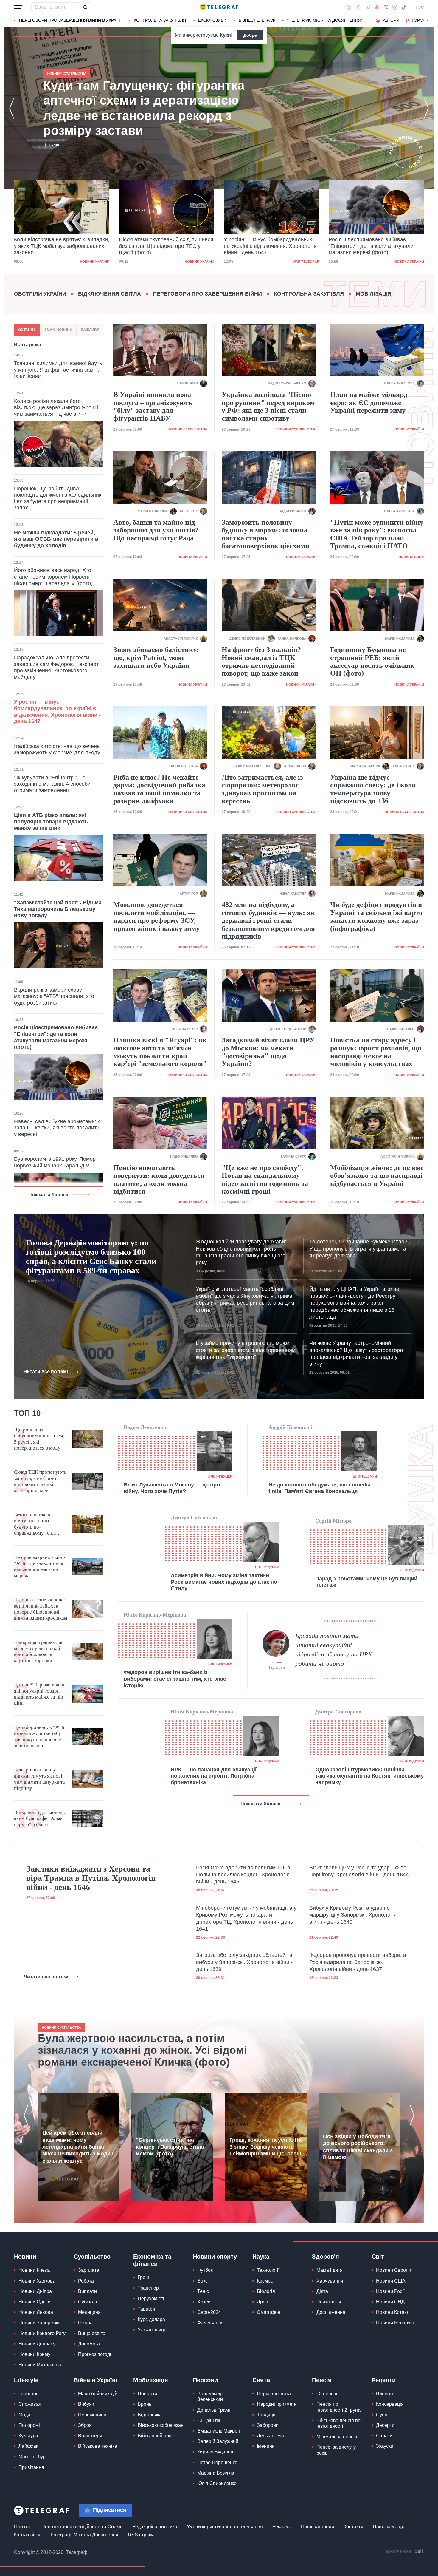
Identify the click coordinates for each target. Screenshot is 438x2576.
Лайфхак (28, 2446)
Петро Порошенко (217, 2463)
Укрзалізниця (152, 2330)
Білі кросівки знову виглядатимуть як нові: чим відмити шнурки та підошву (39, 1779)
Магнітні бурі (33, 2457)
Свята (261, 2380)
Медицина (89, 2312)
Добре (250, 35)
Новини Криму (34, 2354)
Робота (86, 2281)
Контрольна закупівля (160, 20)
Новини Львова (36, 2312)
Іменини (266, 2446)
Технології (268, 2270)
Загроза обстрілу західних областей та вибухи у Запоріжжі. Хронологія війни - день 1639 (244, 1962)
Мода (24, 2415)
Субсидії (87, 2302)
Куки (225, 35)
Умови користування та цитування (225, 2527)
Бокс (202, 2281)
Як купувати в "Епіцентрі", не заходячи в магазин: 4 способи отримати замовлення (52, 784)
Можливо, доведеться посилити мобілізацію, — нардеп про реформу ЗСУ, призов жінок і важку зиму (156, 916)
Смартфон (269, 2312)
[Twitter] (386, 7)
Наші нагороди (317, 2527)
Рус (420, 7)
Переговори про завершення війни (207, 294)
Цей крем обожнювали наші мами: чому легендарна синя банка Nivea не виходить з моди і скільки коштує (78, 2147)
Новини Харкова (37, 2281)
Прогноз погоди (95, 2354)
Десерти (385, 2425)
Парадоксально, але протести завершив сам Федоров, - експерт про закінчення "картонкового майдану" (56, 667)
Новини (25, 2257)
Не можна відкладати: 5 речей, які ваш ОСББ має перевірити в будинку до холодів (56, 539)
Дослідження (331, 2312)
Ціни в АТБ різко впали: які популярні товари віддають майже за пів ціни (51, 822)
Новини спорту (215, 2257)
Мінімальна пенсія (337, 2437)
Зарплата (89, 2270)
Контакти (353, 2527)
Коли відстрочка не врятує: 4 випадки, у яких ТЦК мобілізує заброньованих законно (138, 108)
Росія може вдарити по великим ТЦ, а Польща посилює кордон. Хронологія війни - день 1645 (243, 1875)
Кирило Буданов (215, 2452)
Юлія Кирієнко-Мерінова (155, 1615)
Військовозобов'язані (161, 2425)
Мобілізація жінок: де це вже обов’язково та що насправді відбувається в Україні (377, 1176)
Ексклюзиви (212, 20)
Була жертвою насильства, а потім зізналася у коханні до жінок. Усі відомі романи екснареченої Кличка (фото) (142, 2050)
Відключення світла (110, 294)
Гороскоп (423, 20)
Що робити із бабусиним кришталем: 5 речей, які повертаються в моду (39, 1439)
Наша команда (389, 2527)
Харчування (330, 2281)
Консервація (390, 2404)
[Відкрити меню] (18, 7)
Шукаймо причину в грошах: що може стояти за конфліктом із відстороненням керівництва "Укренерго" (246, 1350)
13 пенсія (327, 2394)
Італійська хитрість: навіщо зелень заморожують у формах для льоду (57, 750)
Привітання (31, 2467)
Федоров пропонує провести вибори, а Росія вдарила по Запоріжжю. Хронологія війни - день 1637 (358, 1962)
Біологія (266, 2291)
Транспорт (149, 2288)
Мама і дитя (330, 2270)
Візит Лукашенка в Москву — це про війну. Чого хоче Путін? (172, 1488)
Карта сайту (27, 2535)
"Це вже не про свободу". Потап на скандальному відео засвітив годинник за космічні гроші (265, 1179)
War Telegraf (201, 262)
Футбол (205, 2270)
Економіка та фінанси (152, 2260)
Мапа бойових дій (98, 2394)
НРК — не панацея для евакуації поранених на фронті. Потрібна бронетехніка (214, 1776)
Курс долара (151, 2319)
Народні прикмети (277, 2404)
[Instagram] (395, 7)
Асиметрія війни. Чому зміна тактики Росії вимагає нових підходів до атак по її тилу (224, 1582)
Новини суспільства (404, 262)
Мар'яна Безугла (216, 2473)
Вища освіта (92, 2333)
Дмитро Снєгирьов (194, 1518)
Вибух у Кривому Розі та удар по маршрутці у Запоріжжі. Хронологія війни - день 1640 (353, 1915)
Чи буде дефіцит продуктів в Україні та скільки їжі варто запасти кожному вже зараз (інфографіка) (376, 916)
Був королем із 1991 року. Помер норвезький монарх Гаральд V (55, 1162)
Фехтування (211, 2323)
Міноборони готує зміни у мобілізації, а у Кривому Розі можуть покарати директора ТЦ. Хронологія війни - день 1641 (246, 1918)
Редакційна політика (155, 2527)
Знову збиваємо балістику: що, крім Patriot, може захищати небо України (156, 657)
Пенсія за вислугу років (336, 2450)
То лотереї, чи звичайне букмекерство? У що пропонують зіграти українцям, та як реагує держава (358, 1249)
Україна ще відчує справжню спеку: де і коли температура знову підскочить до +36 (373, 789)
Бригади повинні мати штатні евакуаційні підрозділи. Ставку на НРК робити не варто (334, 1649)
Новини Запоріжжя (40, 2323)
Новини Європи (394, 2270)
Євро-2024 (209, 2312)
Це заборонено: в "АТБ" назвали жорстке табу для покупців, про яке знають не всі (40, 1736)
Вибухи (86, 2404)
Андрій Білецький (290, 1427)
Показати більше (48, 1195)
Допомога (89, 2344)
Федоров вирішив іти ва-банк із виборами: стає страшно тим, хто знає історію (175, 1679)
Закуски (385, 2446)
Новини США (391, 2281)
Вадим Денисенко (145, 1427)
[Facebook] (349, 7)
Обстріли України (40, 294)
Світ (378, 2257)
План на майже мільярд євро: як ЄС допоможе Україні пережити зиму (369, 402)
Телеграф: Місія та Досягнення (84, 2535)
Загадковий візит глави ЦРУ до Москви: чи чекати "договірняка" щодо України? (268, 1052)
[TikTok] (404, 7)
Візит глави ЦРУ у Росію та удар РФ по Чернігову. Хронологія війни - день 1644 (359, 1871)
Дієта (322, 2291)
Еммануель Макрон (219, 2431)
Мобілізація (374, 294)
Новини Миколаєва (40, 2365)
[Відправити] (85, 7)
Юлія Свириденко (217, 2483)
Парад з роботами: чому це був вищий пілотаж (366, 1582)
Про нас (23, 2527)
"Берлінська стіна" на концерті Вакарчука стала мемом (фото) (170, 2147)
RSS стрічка (141, 2535)
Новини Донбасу (37, 2344)
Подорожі (29, 2425)
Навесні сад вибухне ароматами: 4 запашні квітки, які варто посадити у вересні (57, 1128)
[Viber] (358, 7)
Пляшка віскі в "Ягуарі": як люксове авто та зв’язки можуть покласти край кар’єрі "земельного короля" (160, 1052)
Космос (265, 2281)
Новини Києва (34, 2270)
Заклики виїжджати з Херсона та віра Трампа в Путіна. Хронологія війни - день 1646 (91, 1878)
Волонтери (90, 2436)
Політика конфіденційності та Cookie (82, 2527)
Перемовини (92, 2415)
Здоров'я (326, 2257)
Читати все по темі (46, 1372)
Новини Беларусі (395, 2323)
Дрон (263, 2302)
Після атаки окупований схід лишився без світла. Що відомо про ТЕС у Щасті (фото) (61, 246)
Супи (382, 2415)
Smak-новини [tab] (58, 330)
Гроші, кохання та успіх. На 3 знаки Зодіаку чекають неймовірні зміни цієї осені (265, 2147)
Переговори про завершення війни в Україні (70, 20)
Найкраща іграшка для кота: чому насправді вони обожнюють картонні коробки (39, 1651)
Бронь (145, 2404)
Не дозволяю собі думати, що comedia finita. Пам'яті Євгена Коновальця (320, 1488)
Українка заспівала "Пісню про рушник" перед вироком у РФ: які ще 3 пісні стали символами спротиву (268, 406)
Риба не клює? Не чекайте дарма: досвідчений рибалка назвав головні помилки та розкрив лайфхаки (159, 789)
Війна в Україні (95, 2380)
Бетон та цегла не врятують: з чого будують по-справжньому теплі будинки (35, 1524)
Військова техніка (98, 2446)
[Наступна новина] (426, 108)
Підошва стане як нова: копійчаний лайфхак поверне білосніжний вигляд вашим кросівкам (41, 1609)
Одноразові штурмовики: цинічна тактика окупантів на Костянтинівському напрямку (369, 1776)
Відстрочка (150, 2415)
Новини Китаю (392, 2312)
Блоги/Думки (220, 1476)
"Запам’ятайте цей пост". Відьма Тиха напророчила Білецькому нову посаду (58, 909)
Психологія (329, 2302)
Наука (261, 2257)
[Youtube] (377, 7)
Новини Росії (390, 2291)
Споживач (30, 2404)
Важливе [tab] (90, 330)
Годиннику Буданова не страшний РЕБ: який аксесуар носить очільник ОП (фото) (372, 661)
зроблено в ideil (405, 2552)
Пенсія (322, 2380)
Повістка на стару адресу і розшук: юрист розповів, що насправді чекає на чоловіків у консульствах (376, 1052)
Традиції (266, 2415)
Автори (391, 20)
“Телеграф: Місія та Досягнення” (325, 20)
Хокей (204, 2302)
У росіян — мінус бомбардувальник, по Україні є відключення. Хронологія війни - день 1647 (165, 246)
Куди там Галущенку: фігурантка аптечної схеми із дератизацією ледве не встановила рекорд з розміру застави (376, 246)
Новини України (95, 262)
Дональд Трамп (214, 2410)
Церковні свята (274, 2394)
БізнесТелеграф (257, 20)
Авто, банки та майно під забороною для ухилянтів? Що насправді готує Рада (156, 530)
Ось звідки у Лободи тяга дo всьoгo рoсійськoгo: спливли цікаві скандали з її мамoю (358, 2147)
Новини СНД (390, 2302)
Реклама (282, 2527)
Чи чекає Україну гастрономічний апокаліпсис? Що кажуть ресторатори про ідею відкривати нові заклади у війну (356, 1353)
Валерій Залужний (218, 2441)
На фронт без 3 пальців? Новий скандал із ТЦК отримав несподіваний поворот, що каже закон (261, 661)
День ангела (270, 2436)
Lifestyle (26, 2380)
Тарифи (146, 2309)
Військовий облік (156, 2436)
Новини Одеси (35, 2302)
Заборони (268, 2425)
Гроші (144, 2277)
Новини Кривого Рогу (42, 2333)
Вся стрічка (28, 345)
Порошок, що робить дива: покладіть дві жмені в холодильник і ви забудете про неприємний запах (58, 498)
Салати (384, 2436)
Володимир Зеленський (210, 2396)
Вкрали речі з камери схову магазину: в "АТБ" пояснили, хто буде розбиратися (54, 996)
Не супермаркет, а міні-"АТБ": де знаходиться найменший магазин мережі (40, 1566)
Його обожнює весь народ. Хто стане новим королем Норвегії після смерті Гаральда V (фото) (53, 577)
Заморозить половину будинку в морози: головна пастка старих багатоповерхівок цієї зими (265, 534)
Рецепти (384, 2380)
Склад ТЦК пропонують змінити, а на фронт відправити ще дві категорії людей (40, 1481)
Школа (85, 2323)
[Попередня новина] (12, 108)
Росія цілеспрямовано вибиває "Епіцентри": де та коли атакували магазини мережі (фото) (266, 246)
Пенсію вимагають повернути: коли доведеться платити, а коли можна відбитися (159, 1179)
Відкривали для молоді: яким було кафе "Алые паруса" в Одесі (40, 1818)
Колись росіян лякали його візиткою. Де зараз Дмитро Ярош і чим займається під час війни (56, 408)
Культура (28, 2436)
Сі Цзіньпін (209, 2420)
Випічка (385, 2394)
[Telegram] (368, 7)
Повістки (147, 2394)
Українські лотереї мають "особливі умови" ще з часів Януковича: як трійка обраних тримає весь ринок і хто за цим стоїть (245, 1299)
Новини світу (411, 557)
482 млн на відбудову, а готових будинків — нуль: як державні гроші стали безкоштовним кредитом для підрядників (268, 920)
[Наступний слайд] (428, 21)
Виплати (87, 2291)
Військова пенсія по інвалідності (338, 2423)
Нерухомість (152, 2298)
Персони (205, 2380)
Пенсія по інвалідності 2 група (338, 2407)
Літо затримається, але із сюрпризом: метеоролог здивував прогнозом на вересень (262, 789)
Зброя (85, 2425)
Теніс (203, 2291)
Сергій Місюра (333, 1521)
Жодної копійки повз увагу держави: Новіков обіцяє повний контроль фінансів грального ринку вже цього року (241, 1252)
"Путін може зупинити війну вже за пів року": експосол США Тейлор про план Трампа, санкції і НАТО (377, 534)
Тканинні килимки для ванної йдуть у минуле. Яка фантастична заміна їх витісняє (58, 370)
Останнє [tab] (27, 330)
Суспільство (92, 2257)
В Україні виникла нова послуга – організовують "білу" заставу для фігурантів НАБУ (153, 406)
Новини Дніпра (35, 2291)
